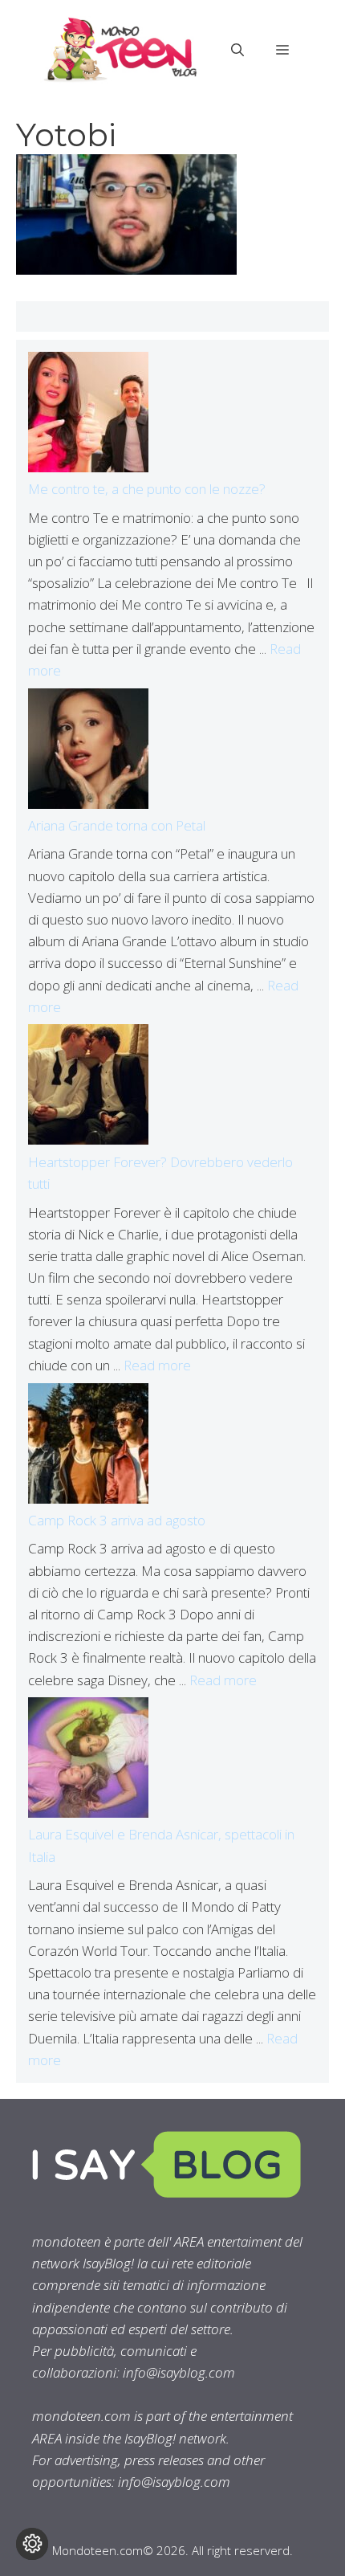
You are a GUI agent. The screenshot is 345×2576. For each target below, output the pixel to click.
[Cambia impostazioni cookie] (32, 2544)
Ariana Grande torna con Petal (117, 825)
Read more (157, 1365)
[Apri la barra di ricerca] (237, 50)
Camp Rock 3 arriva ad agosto (117, 1520)
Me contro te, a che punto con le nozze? (147, 489)
